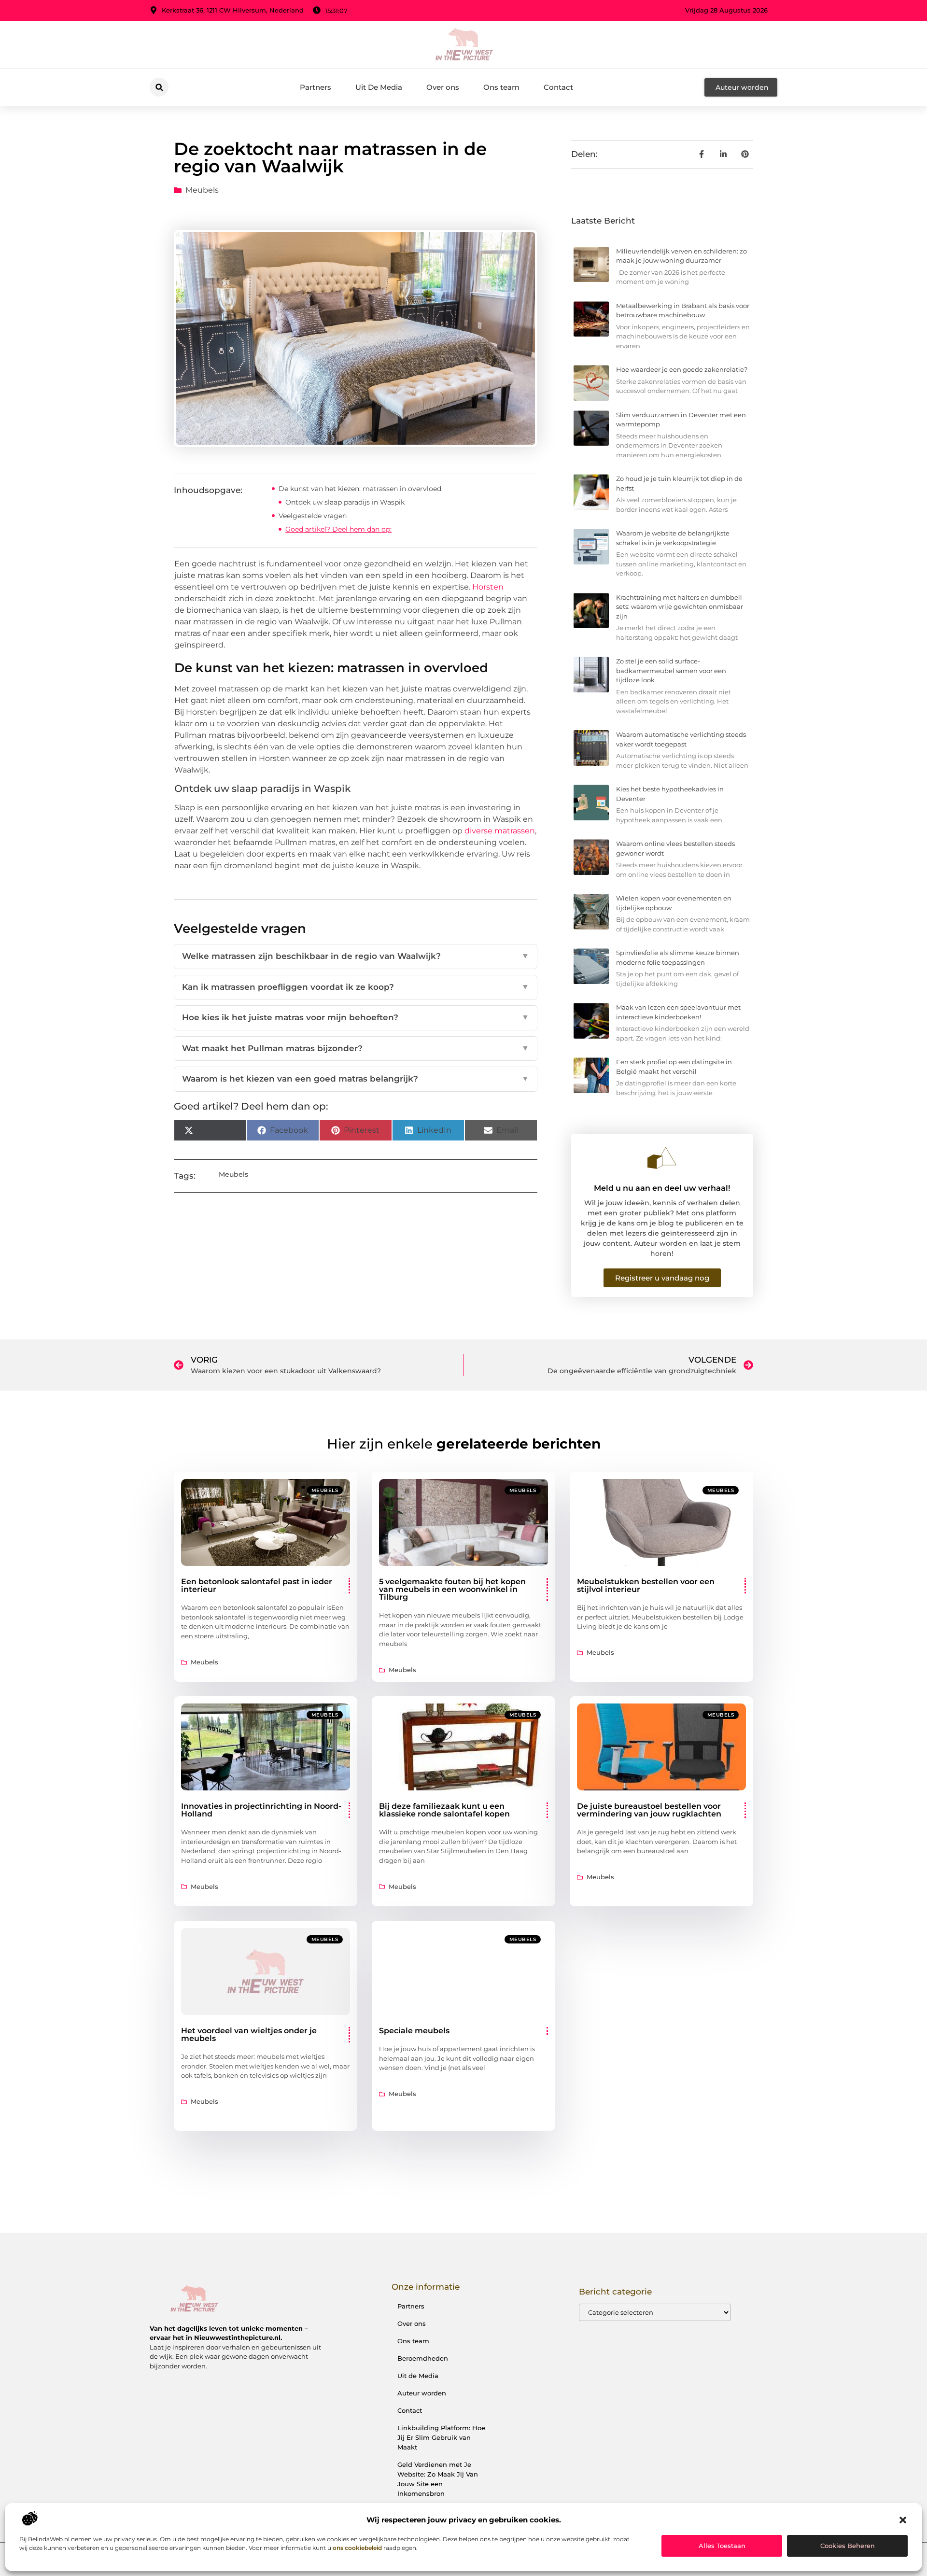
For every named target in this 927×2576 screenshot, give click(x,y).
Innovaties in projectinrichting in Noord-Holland (261, 1810)
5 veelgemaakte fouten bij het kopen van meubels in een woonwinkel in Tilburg (452, 1589)
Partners (316, 87)
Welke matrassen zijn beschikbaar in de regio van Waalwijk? (356, 956)
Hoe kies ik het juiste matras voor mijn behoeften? (356, 1017)
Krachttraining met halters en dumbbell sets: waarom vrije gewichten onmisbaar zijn (680, 607)
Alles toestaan (722, 2546)
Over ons (443, 87)
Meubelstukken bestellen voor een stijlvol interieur (646, 1585)
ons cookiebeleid (357, 2548)
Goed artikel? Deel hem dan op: (338, 529)
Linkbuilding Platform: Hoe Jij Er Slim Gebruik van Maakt (441, 2437)
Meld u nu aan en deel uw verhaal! (662, 1188)
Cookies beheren (848, 2546)
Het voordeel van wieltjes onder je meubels (249, 2034)
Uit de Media (418, 2376)
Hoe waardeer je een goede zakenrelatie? (682, 369)
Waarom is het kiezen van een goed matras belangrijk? (356, 1079)
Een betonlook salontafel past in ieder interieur (257, 1585)
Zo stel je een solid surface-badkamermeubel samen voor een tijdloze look (671, 670)
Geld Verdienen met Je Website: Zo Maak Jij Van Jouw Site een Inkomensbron (438, 2479)
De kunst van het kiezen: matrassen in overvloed (360, 489)
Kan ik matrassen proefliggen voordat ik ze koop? (356, 987)
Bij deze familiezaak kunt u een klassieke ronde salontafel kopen (444, 1810)
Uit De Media (379, 87)
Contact (558, 87)
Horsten (488, 587)
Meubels (202, 190)
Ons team (501, 87)
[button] (903, 2520)
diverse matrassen (500, 831)
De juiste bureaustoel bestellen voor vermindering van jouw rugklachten (649, 1810)
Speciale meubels (414, 2031)
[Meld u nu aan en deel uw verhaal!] (662, 1158)
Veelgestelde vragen (313, 516)
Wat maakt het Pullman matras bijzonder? (356, 1048)
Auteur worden (422, 2393)
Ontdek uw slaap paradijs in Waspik (345, 502)
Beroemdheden (423, 2358)
